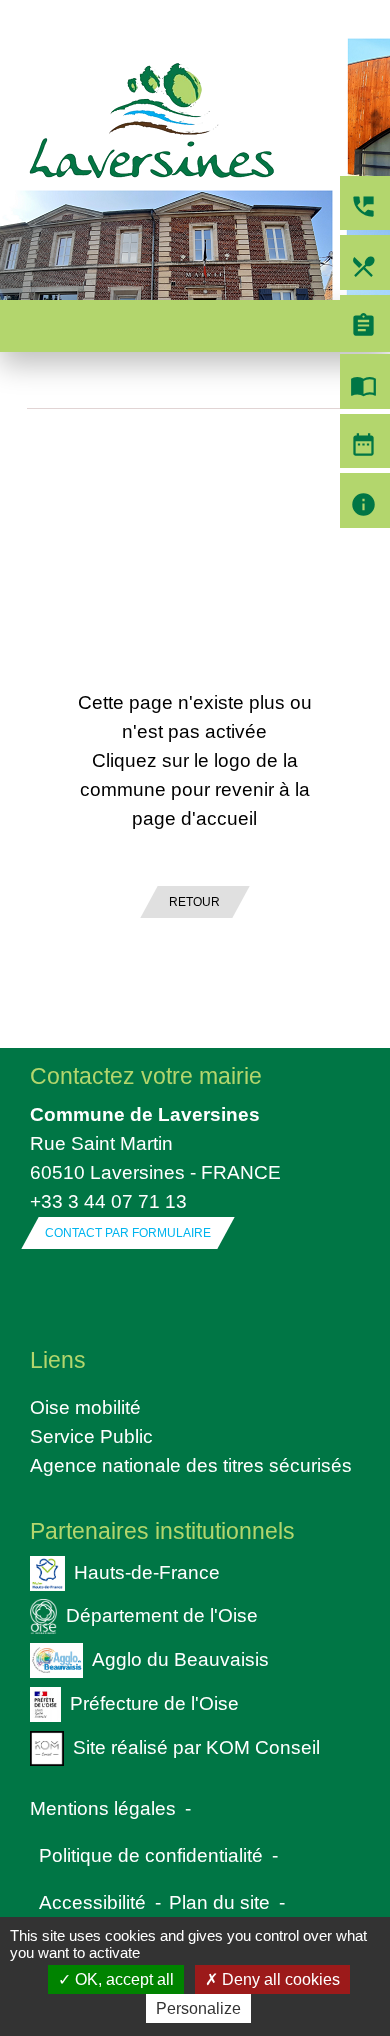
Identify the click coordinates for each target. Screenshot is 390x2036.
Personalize (198, 2008)
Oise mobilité (85, 1407)
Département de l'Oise (162, 1615)
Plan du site (219, 1902)
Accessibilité (92, 1902)
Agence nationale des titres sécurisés (191, 1465)
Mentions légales (103, 1808)
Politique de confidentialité (151, 1855)
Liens (58, 1360)
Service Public (91, 1436)
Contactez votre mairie (146, 1076)
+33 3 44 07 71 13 (108, 1201)
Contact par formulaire (128, 1233)
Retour (194, 902)
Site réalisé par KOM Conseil (196, 1746)
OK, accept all (122, 1979)
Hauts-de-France (147, 1571)
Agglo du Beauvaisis (180, 1659)
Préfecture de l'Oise (154, 1703)
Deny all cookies (279, 1979)
